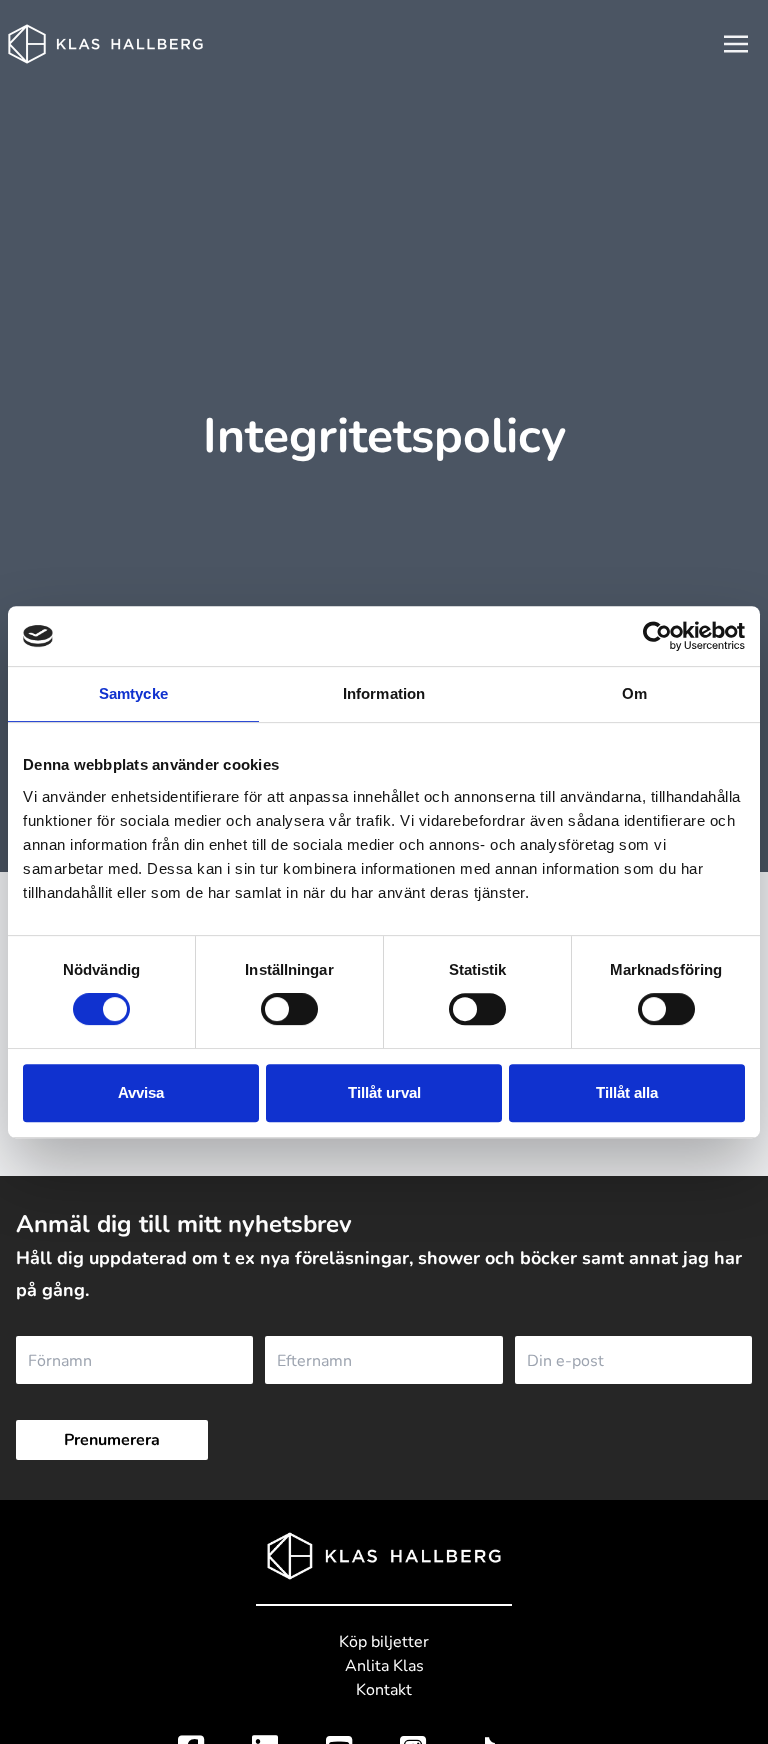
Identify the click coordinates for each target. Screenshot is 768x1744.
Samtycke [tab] (133, 693)
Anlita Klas (384, 1666)
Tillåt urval (384, 1092)
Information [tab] (384, 693)
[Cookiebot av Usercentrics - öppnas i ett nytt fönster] (657, 636)
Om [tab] (634, 693)
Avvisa (141, 1092)
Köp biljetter (384, 1642)
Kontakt (384, 1690)
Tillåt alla (627, 1092)
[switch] (289, 1009)
